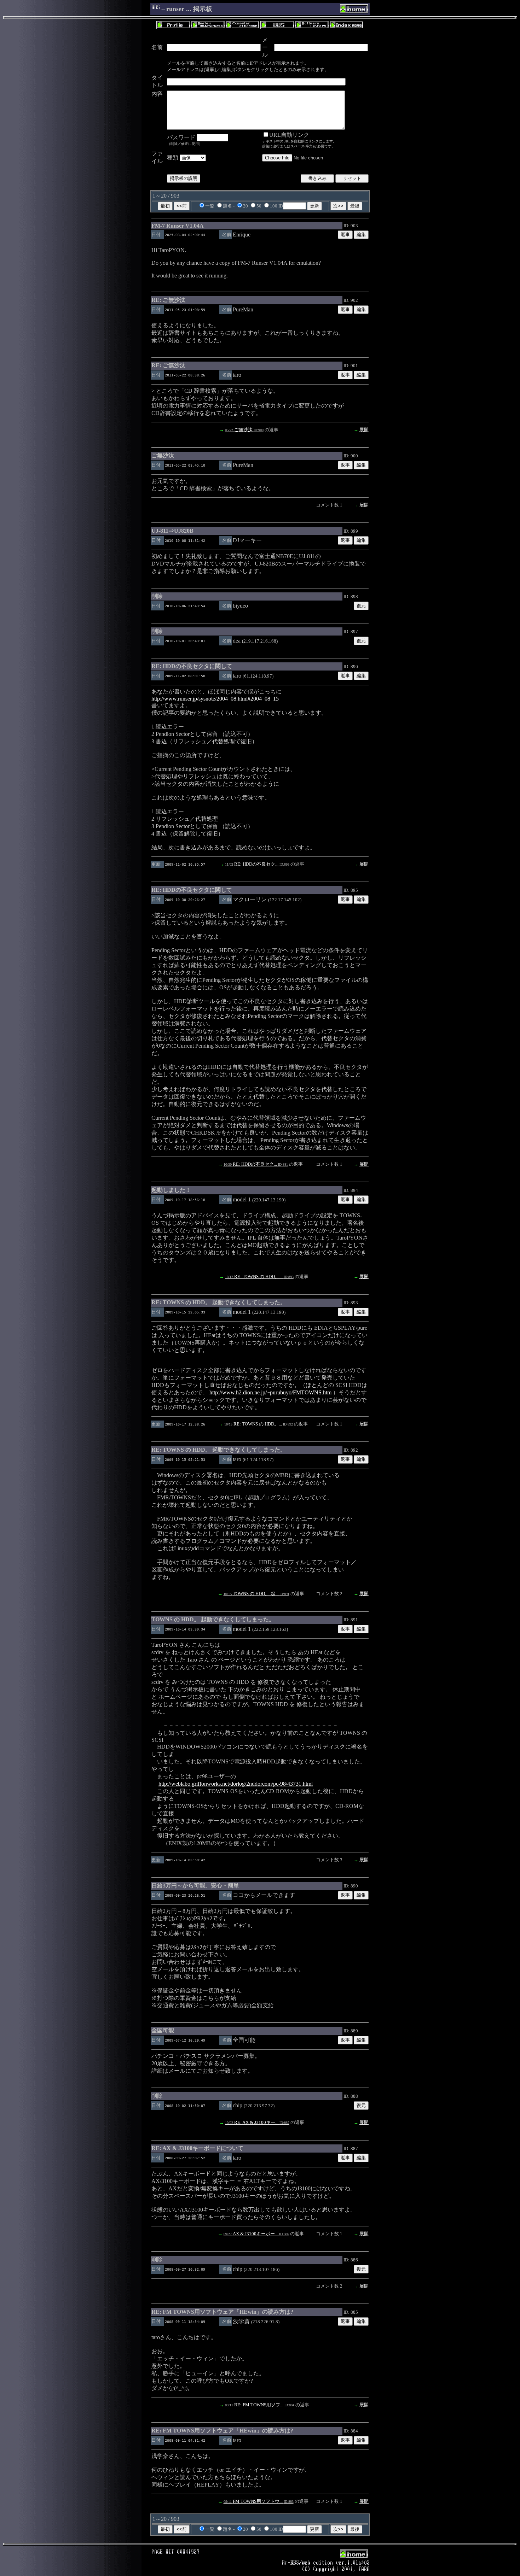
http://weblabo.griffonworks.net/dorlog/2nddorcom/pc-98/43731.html (236, 1784)
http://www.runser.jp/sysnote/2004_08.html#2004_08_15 (215, 699)
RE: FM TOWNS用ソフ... (260, 2405)
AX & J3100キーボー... (256, 2234)
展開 (364, 430)
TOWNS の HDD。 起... (256, 1594)
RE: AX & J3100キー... (257, 2122)
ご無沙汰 (244, 430)
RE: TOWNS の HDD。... (259, 1277)
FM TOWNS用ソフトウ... (259, 2501)
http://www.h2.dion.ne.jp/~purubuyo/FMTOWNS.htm (270, 1392)
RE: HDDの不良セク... (257, 864)
